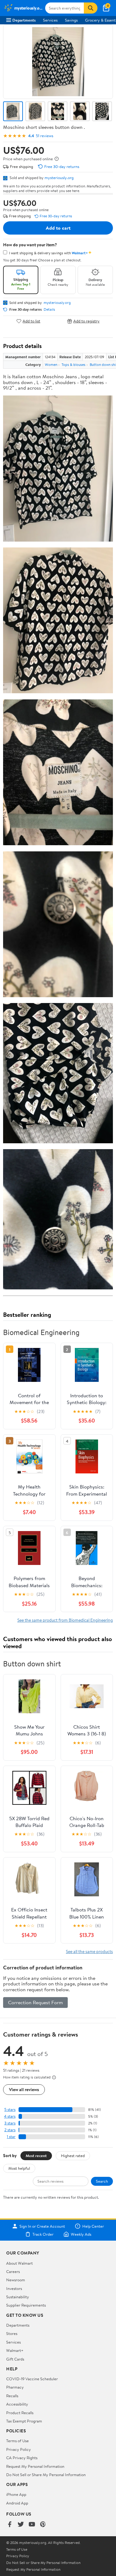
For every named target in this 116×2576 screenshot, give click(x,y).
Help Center (93, 2226)
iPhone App (16, 2494)
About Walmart (19, 2263)
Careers (13, 2271)
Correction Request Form (35, 2002)
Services (50, 20)
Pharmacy (15, 2387)
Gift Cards (15, 2359)
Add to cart (58, 228)
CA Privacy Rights (22, 2458)
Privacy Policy (19, 2449)
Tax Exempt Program (24, 2421)
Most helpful (19, 2168)
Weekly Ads (81, 2234)
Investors (14, 2288)
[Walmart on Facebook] (10, 2525)
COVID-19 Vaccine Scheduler (32, 2379)
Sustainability (18, 2297)
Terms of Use (17, 2441)
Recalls (12, 2396)
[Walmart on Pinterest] (43, 2525)
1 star (11, 2137)
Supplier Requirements (26, 2305)
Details (49, 309)
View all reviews (24, 2089)
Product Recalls (20, 2413)
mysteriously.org (59, 178)
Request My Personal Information (35, 2466)
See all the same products (89, 1951)
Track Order (43, 2234)
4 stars (10, 2116)
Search (102, 2181)
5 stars (10, 2109)
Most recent (36, 2156)
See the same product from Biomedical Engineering (65, 1620)
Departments (24, 20)
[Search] (91, 8)
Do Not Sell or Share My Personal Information (46, 2475)
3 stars (10, 2123)
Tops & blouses (73, 364)
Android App (17, 2503)
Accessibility (17, 2404)
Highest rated (73, 2156)
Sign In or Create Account (42, 2226)
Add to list (31, 321)
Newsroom (16, 2280)
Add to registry (86, 321)
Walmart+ (15, 2350)
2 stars (10, 2130)
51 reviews (45, 136)
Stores (12, 2333)
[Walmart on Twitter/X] (21, 2525)
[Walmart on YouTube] (32, 2525)
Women (51, 364)
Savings (71, 20)
